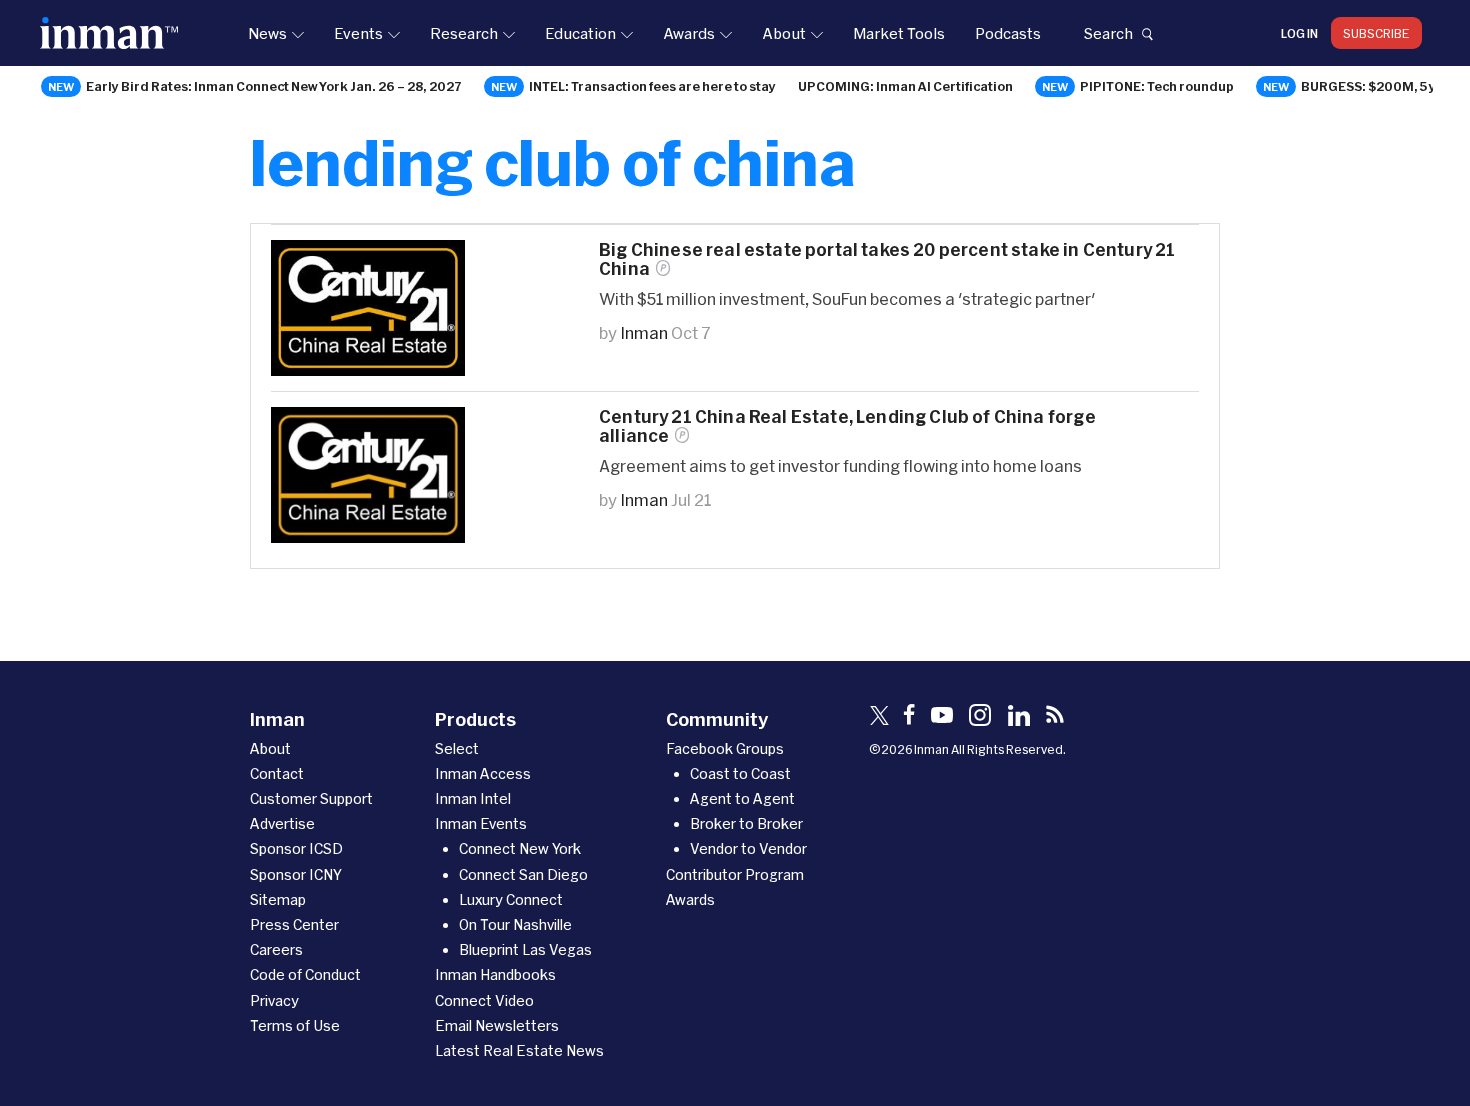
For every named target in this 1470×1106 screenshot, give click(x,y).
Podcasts (1008, 33)
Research (464, 33)
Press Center (294, 924)
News (267, 33)
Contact (277, 773)
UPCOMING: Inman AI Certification (905, 86)
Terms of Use (295, 1025)
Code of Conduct (305, 974)
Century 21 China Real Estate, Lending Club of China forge (847, 426)
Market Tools (899, 33)
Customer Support (311, 798)
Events (358, 33)
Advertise (282, 823)
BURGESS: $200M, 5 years (1383, 86)
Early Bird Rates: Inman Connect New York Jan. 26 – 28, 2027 (274, 86)
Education (580, 33)
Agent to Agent (742, 798)
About (784, 33)
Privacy (274, 1000)
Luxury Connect (511, 899)
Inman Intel (473, 798)
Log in (1299, 33)
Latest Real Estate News (519, 1050)
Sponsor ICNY (296, 874)
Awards (689, 33)
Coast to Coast (740, 773)
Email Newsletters (497, 1025)
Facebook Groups (725, 748)
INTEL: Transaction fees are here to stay (652, 86)
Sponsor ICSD (296, 848)
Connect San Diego (523, 874)
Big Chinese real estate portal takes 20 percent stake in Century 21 (887, 259)
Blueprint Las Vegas (525, 949)
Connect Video (484, 1000)
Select (457, 748)
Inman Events (481, 823)
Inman (644, 332)
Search (1108, 33)
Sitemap (278, 899)
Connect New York (520, 848)
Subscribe (1376, 33)
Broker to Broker (746, 823)
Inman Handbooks (495, 974)
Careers (276, 949)
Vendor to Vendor (748, 848)
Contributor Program (735, 874)
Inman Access (483, 773)
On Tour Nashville (515, 924)
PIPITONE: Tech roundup (1157, 86)
